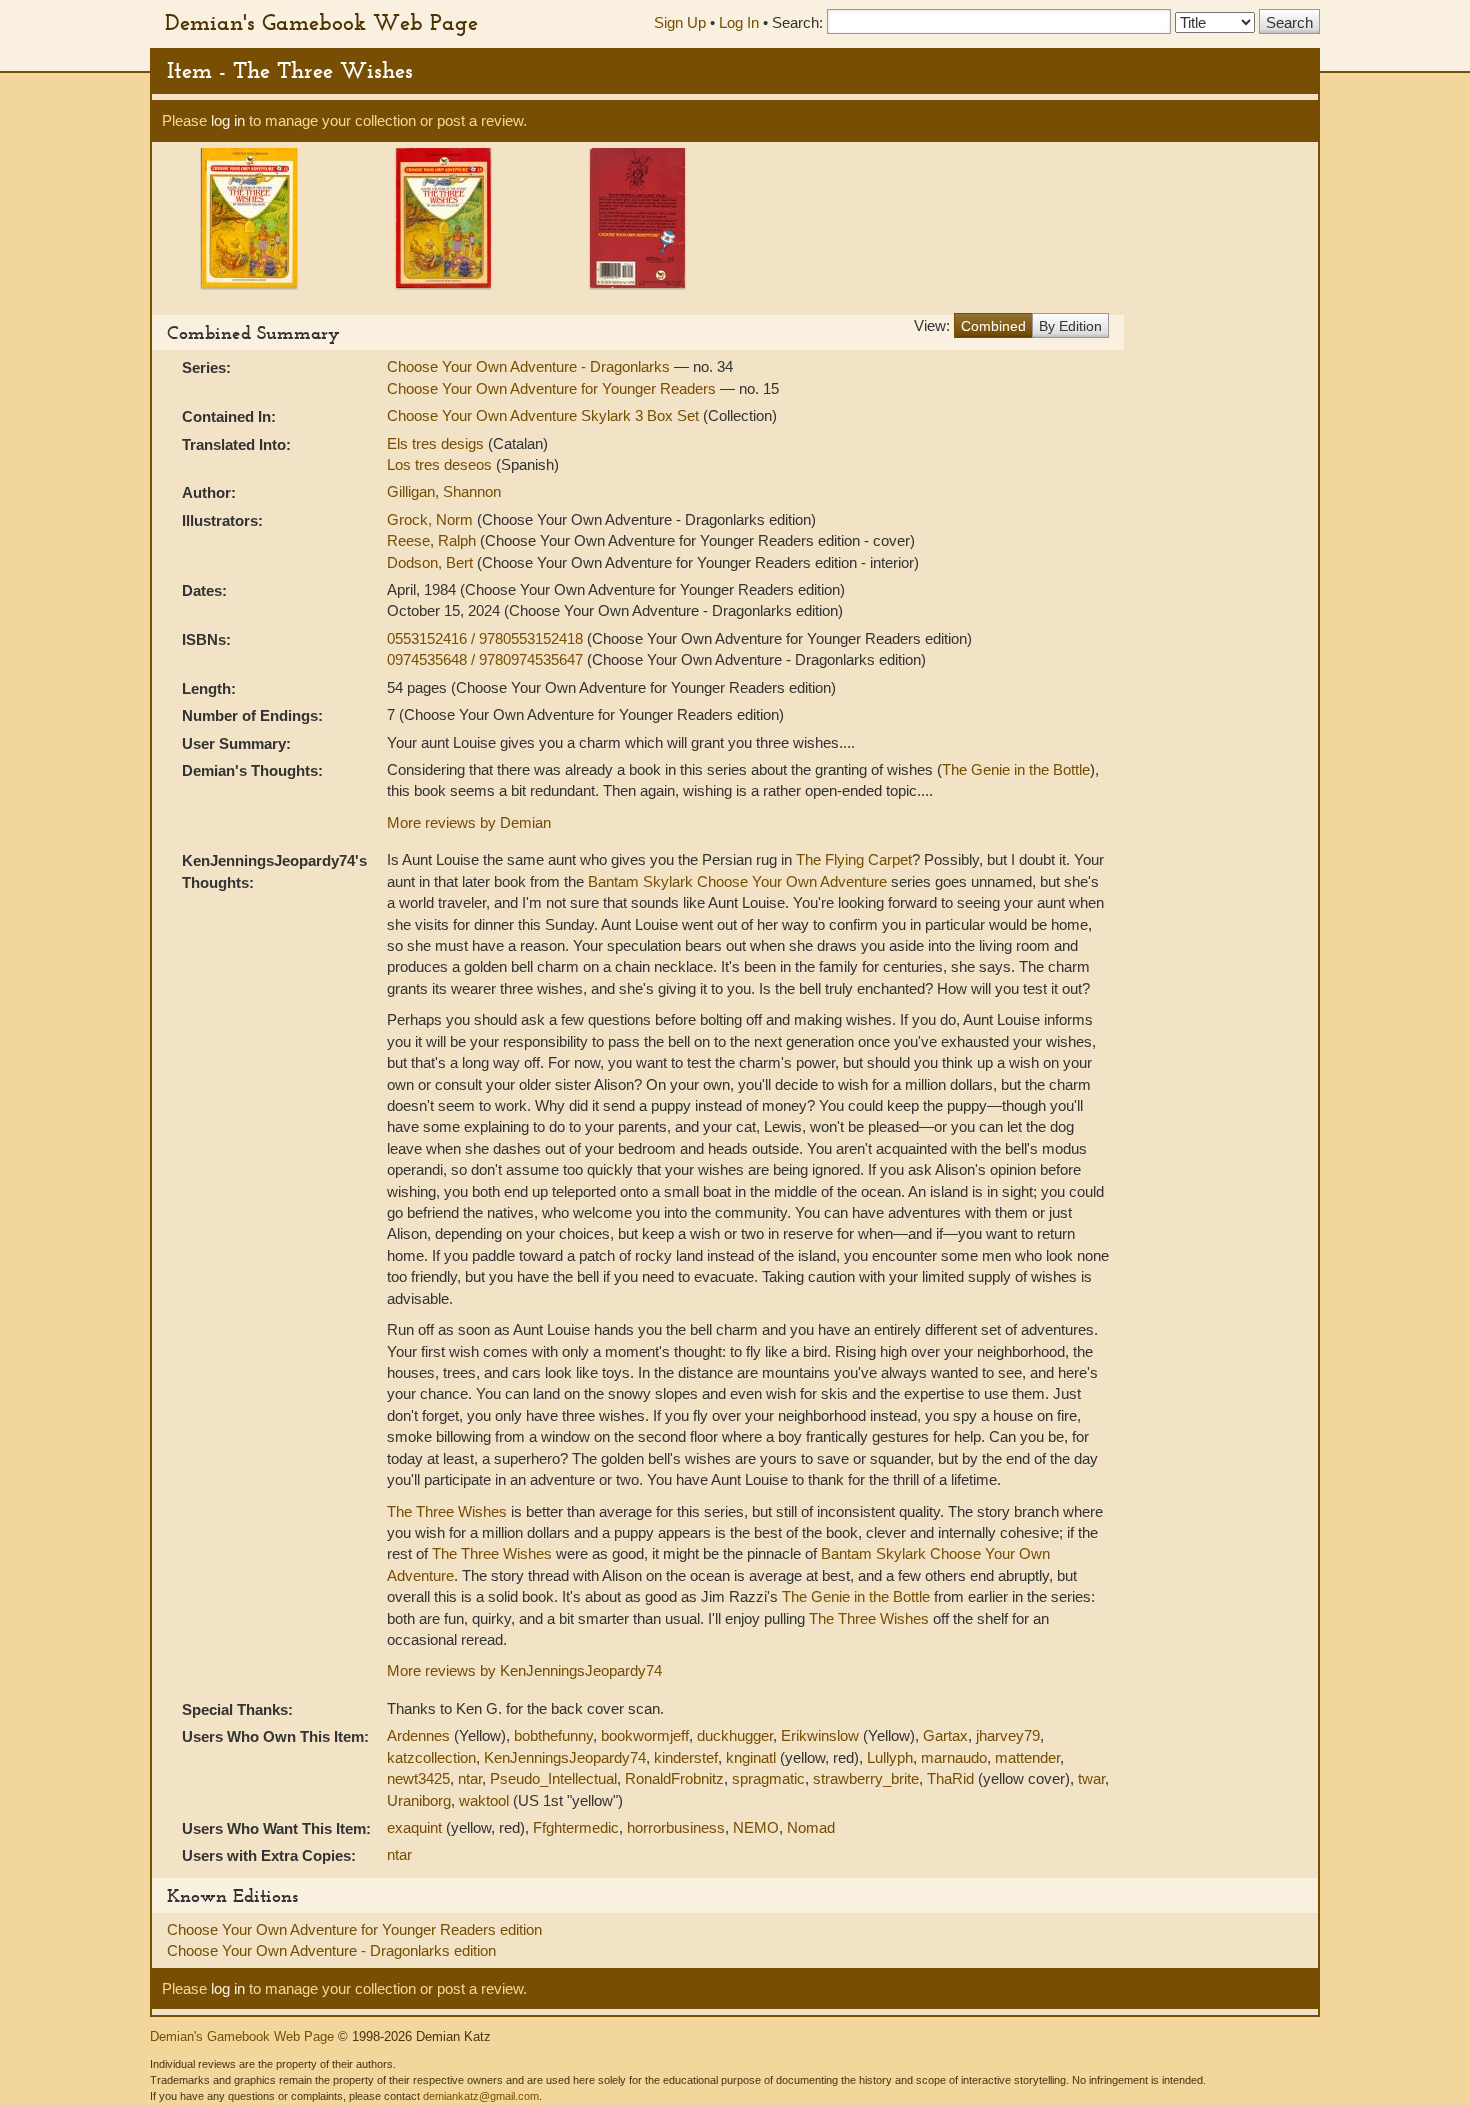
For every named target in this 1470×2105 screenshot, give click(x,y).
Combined (993, 326)
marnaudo (954, 1757)
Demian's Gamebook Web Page (321, 22)
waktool (484, 1800)
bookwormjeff (645, 1735)
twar (1091, 1778)
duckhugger (735, 1735)
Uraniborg (419, 1800)
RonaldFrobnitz (674, 1778)
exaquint (414, 1827)
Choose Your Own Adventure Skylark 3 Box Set (545, 415)
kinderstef (686, 1757)
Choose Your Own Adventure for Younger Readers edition (354, 1929)
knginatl (751, 1757)
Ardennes (418, 1735)
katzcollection (431, 1757)
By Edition (1070, 326)
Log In (739, 22)
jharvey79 (1008, 1735)
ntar (470, 1778)
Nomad (811, 1827)
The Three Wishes (447, 1511)
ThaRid (950, 1778)
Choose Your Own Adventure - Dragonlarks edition (331, 1950)
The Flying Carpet (854, 859)
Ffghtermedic (576, 1827)
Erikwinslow (820, 1735)
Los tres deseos (441, 464)
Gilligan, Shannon (444, 491)
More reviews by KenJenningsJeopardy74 (524, 1670)
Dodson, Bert (432, 562)
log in (228, 120)
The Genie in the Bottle (1016, 769)
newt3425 (418, 1778)
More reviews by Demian (469, 822)
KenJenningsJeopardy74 (565, 1757)
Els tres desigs (437, 443)
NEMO (756, 1827)
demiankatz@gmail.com (481, 2096)
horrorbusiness (676, 1827)
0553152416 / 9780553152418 (487, 638)
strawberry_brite (866, 1778)
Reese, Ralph (433, 540)
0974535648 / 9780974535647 (487, 659)
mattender (1027, 1757)
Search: (797, 22)
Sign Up (680, 22)
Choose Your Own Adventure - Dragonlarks (530, 366)
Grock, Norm (432, 519)
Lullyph (890, 1757)
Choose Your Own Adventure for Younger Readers (553, 388)
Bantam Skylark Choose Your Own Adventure (737, 881)
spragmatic (768, 1778)
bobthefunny (553, 1735)
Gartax (945, 1735)
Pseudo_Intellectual (553, 1778)
